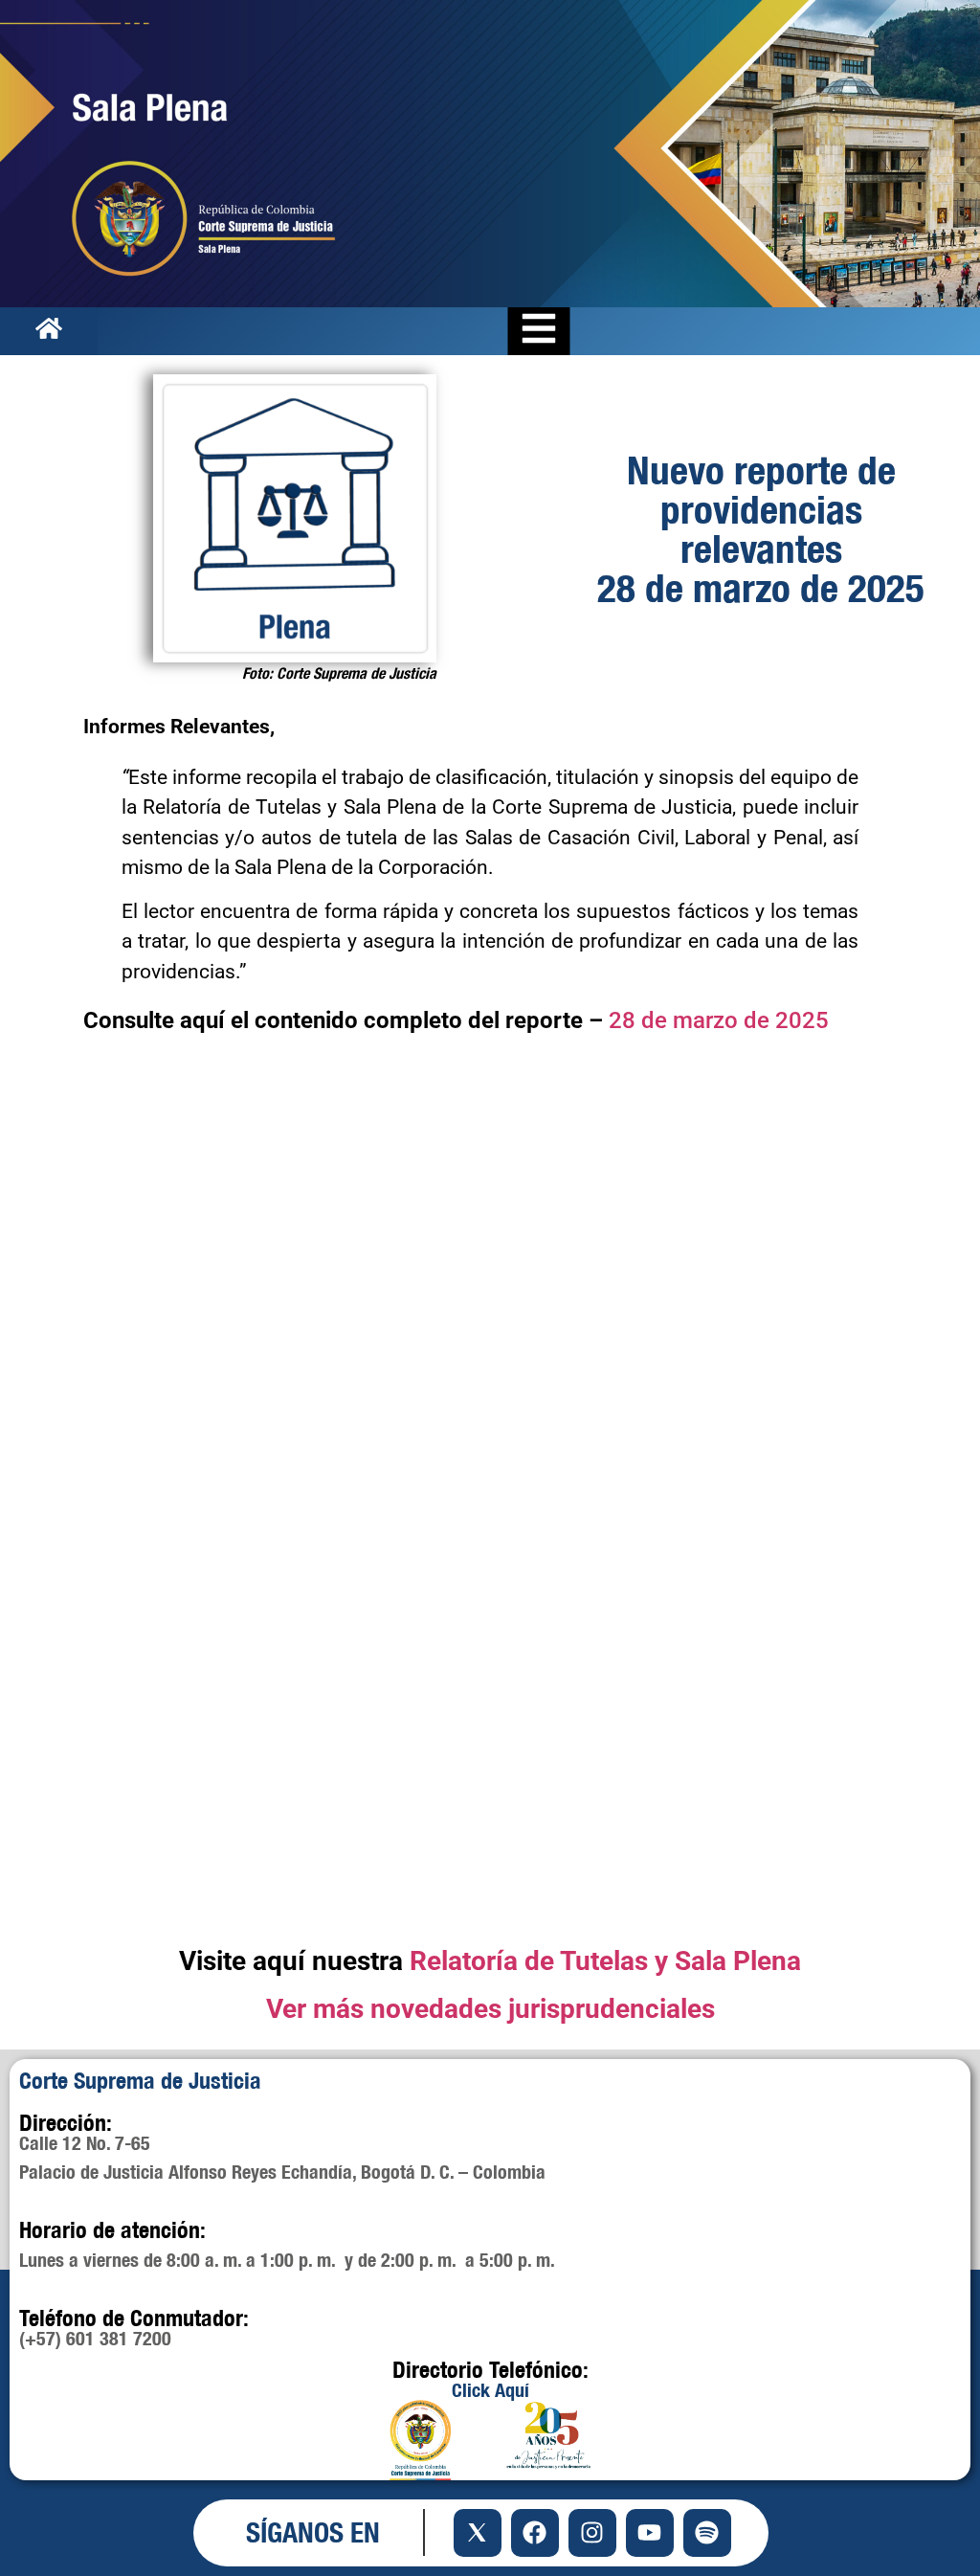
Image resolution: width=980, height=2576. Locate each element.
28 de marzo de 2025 (719, 1020)
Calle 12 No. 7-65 (85, 2143)
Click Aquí (490, 2390)
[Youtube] (650, 2533)
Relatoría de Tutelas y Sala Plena (605, 1961)
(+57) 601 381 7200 (95, 2338)
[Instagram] (592, 2533)
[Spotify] (707, 2533)
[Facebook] (535, 2533)
